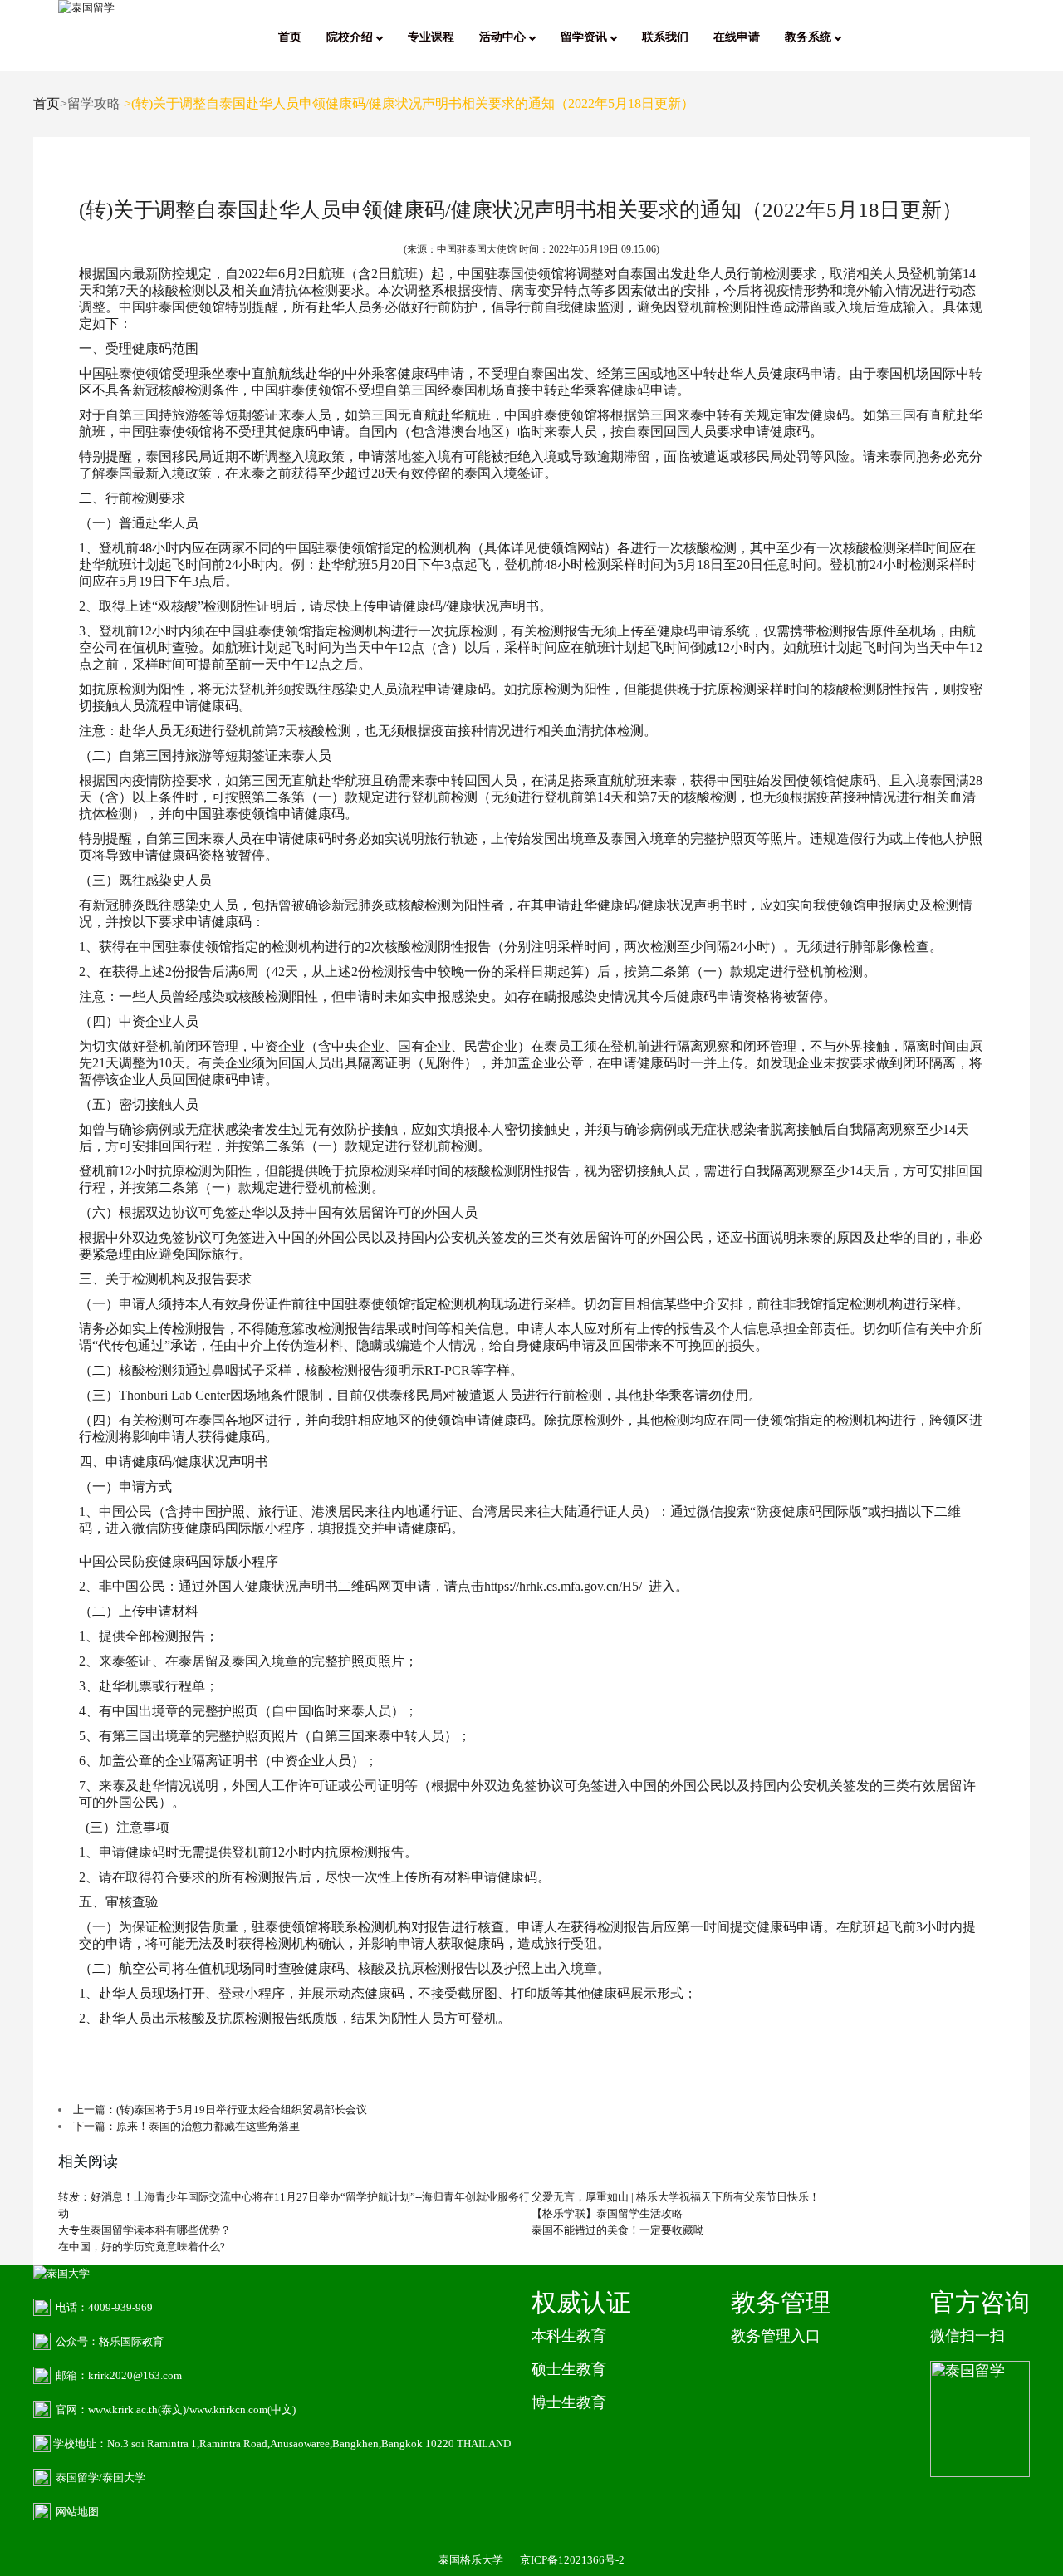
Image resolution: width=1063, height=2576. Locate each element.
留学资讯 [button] (585, 37)
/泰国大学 (122, 2478)
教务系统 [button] (810, 37)
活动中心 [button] (504, 37)
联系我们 (665, 37)
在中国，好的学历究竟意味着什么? (142, 2247)
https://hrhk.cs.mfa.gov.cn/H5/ (563, 1586)
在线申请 (737, 37)
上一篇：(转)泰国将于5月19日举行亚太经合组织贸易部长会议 (220, 2110)
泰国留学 (77, 2478)
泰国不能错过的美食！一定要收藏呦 (618, 2230)
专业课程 (431, 37)
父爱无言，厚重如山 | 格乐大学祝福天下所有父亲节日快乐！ (676, 2197)
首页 (290, 37)
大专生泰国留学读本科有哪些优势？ (145, 2230)
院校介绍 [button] (351, 37)
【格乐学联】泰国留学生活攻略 (607, 2213)
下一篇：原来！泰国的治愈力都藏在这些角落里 (186, 2126)
